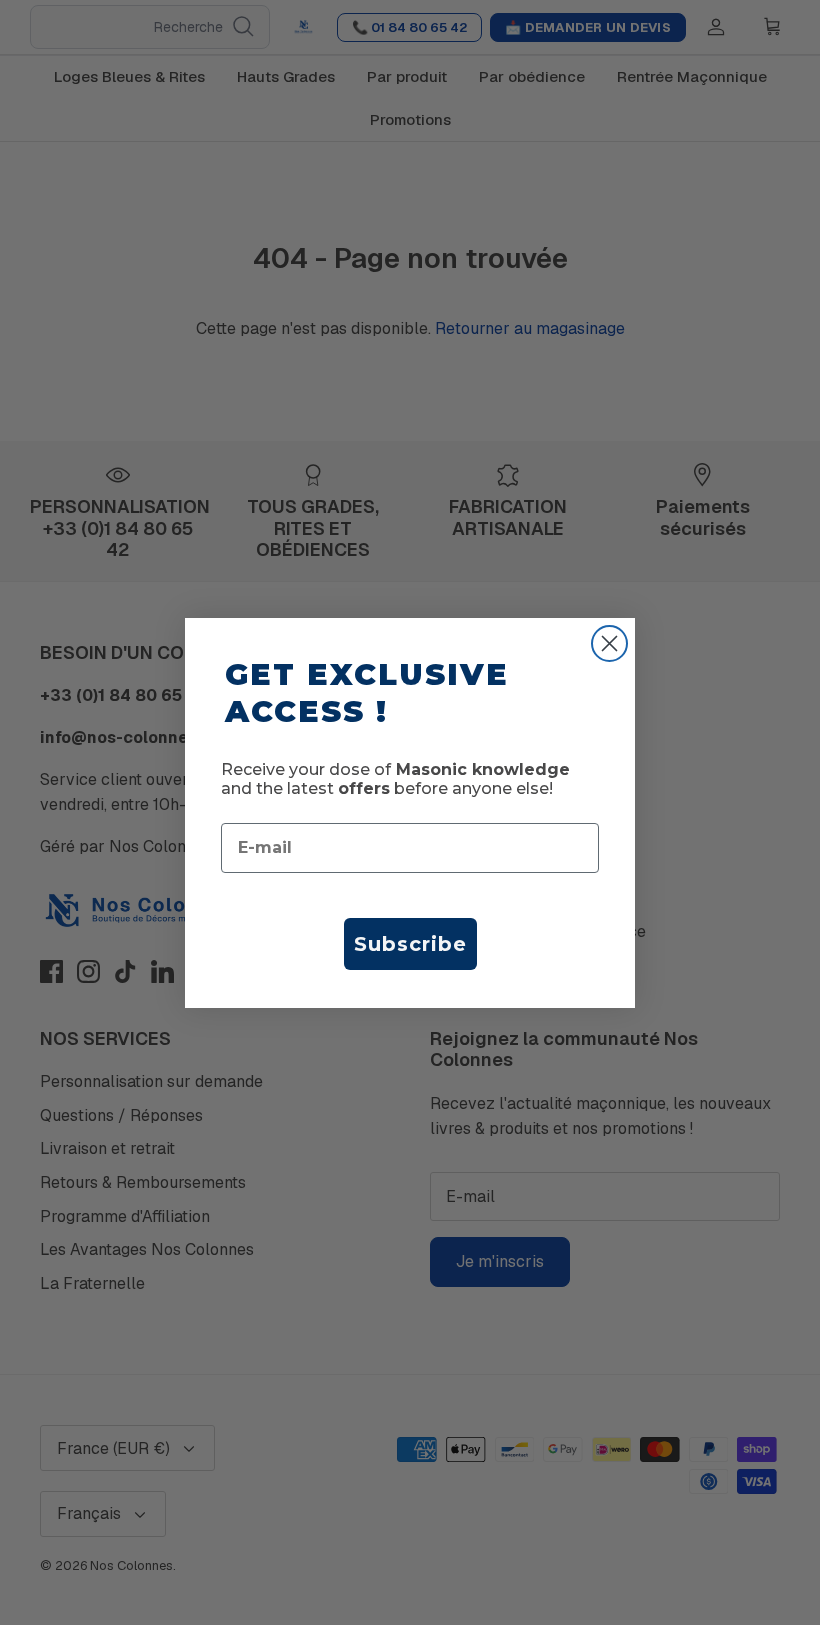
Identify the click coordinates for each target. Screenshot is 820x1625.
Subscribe (410, 944)
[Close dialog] (609, 643)
